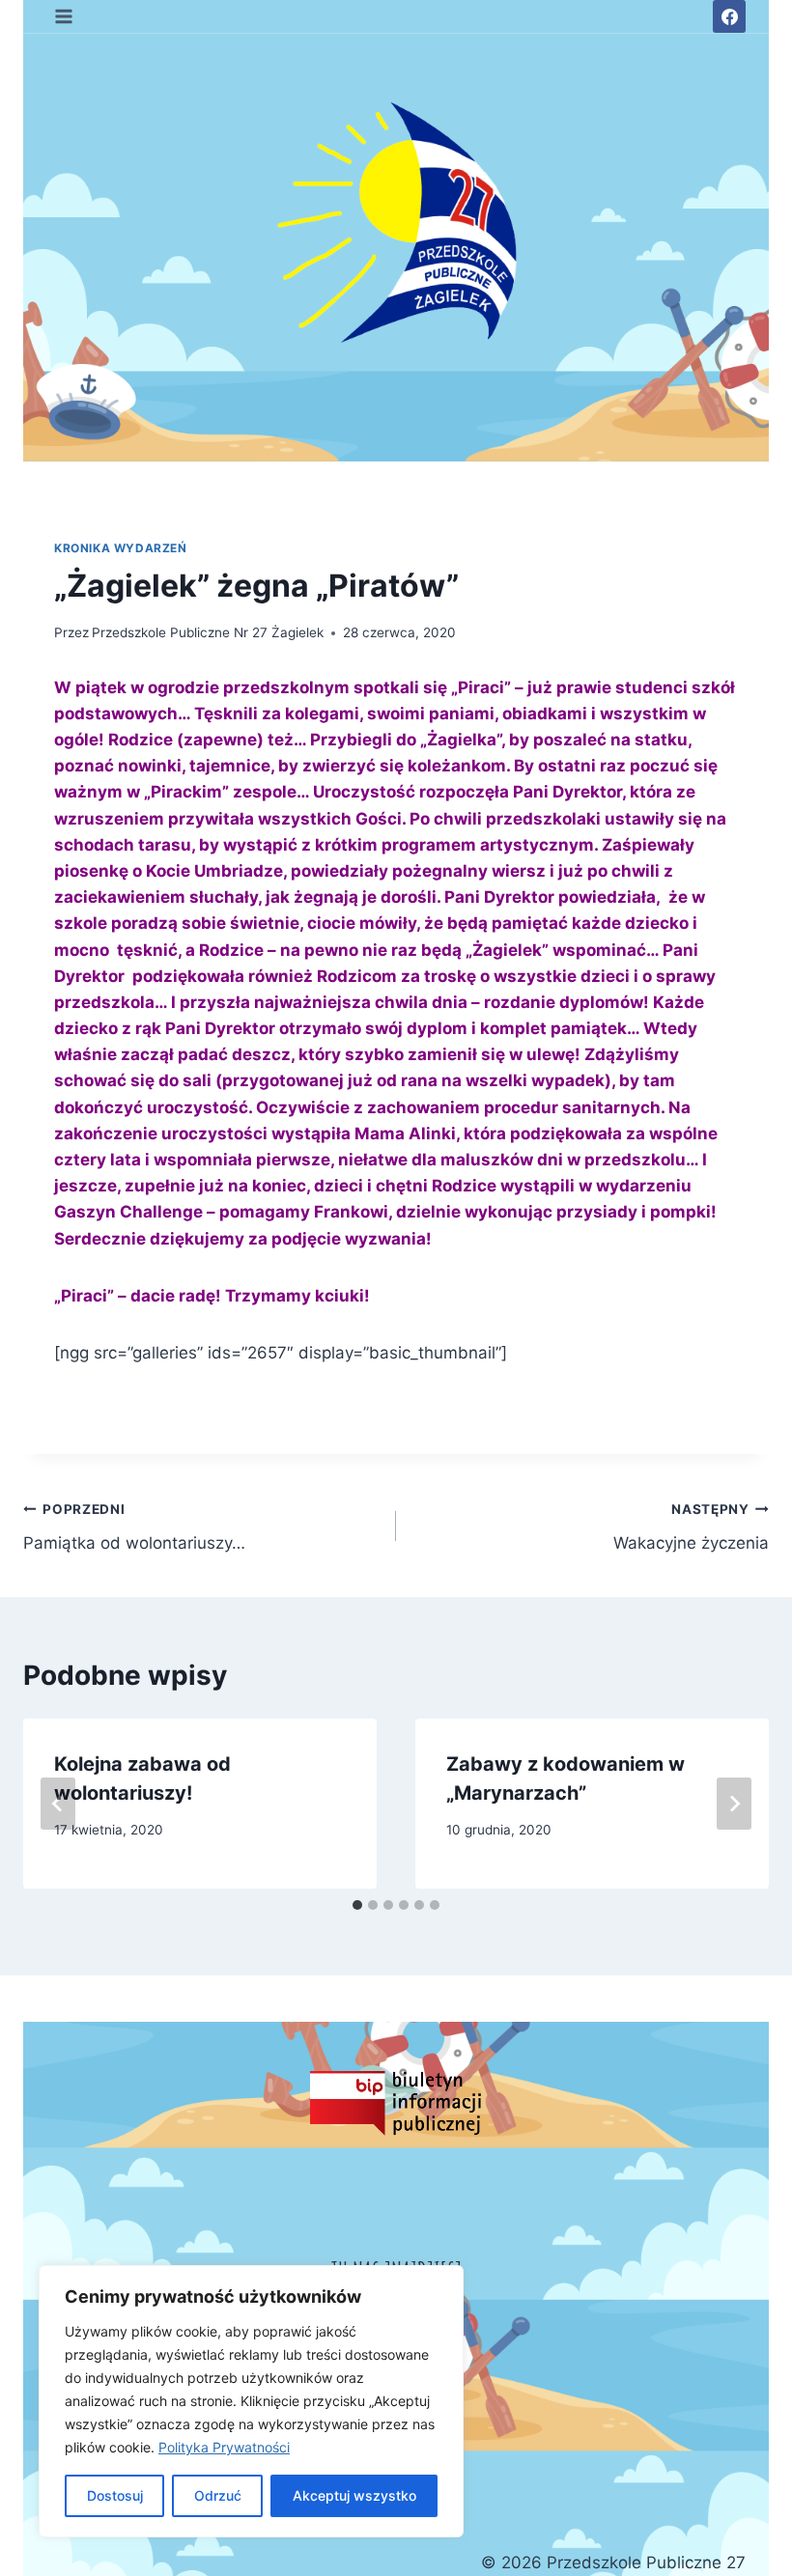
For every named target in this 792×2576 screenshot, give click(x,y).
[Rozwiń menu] (64, 16)
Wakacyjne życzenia (691, 1527)
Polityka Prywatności (224, 2447)
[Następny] (734, 1804)
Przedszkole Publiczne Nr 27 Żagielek (208, 632)
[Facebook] (729, 16)
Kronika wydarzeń (121, 548)
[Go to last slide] (58, 1804)
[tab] (357, 1905)
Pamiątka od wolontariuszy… (134, 1527)
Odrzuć (218, 2495)
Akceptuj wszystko (354, 2495)
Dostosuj (115, 2495)
